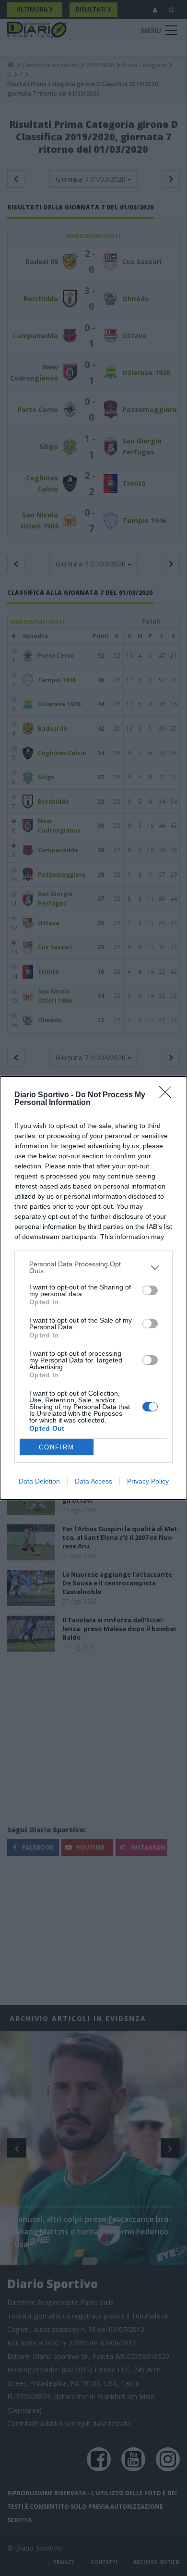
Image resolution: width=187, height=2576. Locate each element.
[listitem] (93, 1267)
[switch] (150, 1290)
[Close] (168, 1095)
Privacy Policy (148, 1481)
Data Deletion (39, 1481)
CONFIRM (57, 1447)
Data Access (93, 1481)
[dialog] (93, 1288)
